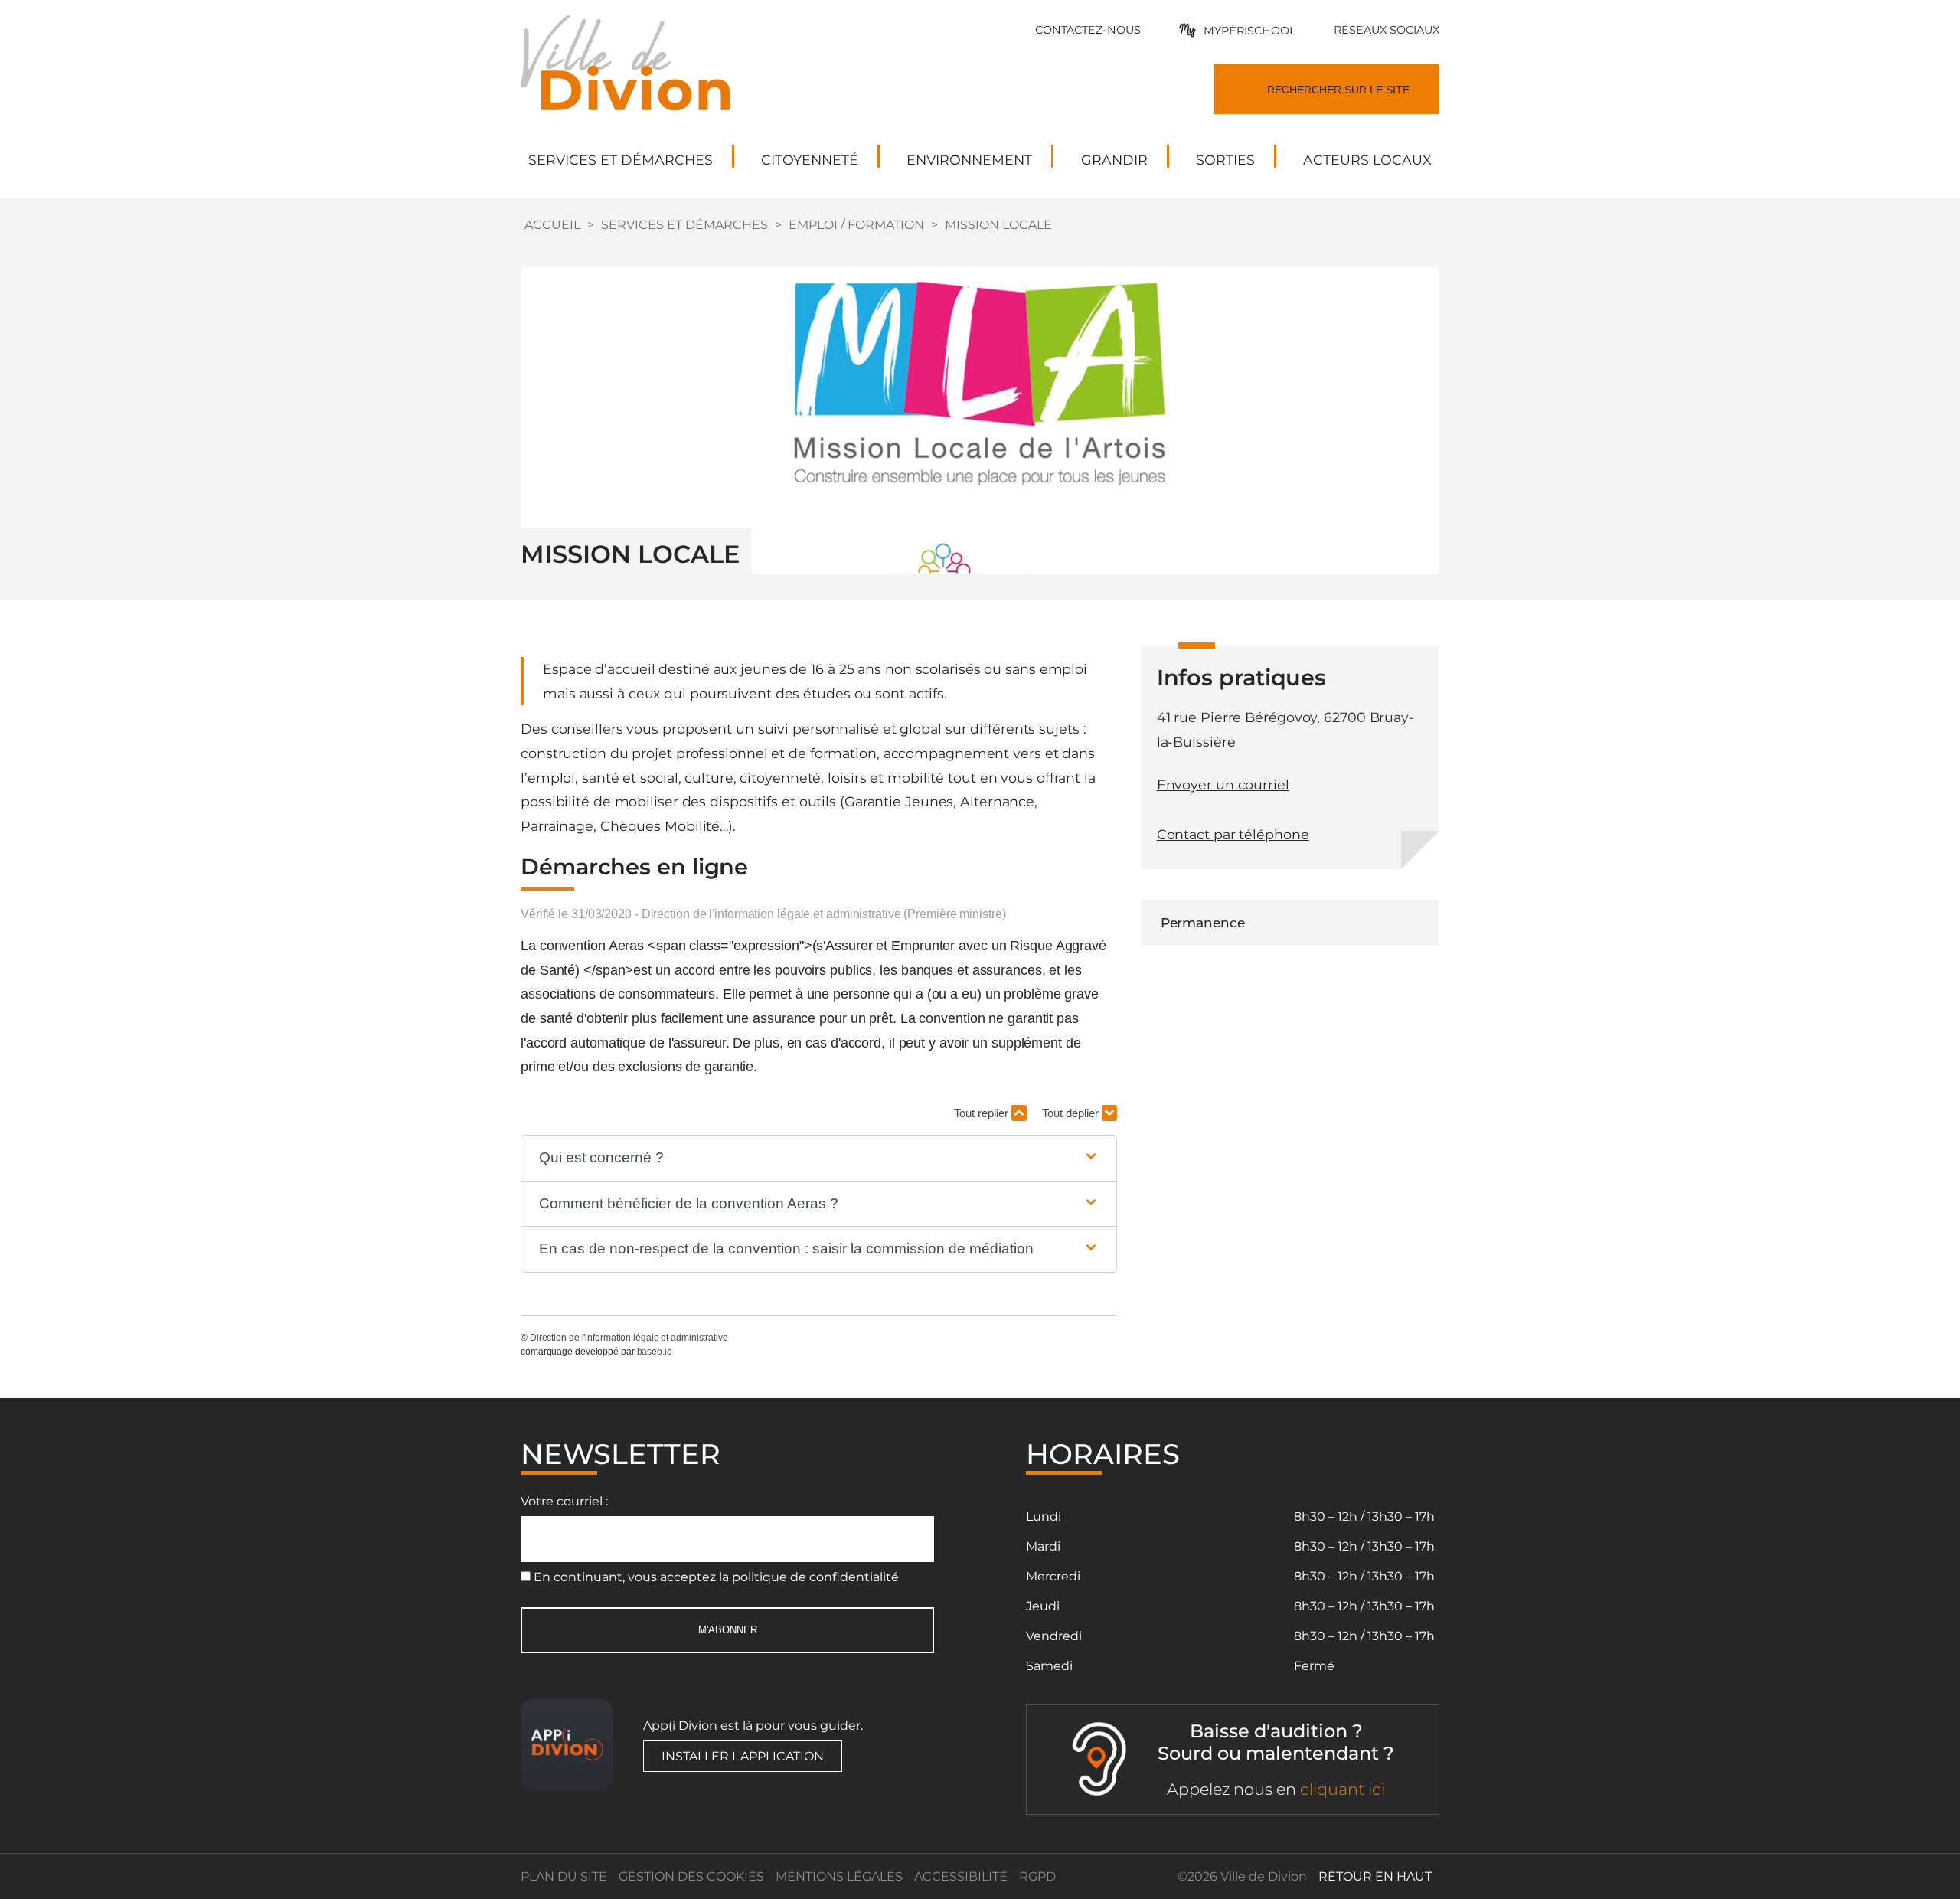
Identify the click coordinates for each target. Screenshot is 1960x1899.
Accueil (552, 225)
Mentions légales (839, 1876)
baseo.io (655, 1352)
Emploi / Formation (856, 225)
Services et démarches (684, 225)
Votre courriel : (564, 1501)
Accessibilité (961, 1876)
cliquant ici (1343, 1789)
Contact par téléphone (1233, 834)
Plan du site (564, 1876)
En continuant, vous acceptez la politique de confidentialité (716, 1577)
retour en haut (1375, 1876)
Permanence (1203, 923)
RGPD (1037, 1876)
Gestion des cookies (691, 1876)
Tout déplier (1072, 1113)
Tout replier (983, 1113)
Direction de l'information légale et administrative (629, 1338)
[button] (819, 1158)
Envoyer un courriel (1223, 784)
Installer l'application (743, 1756)
